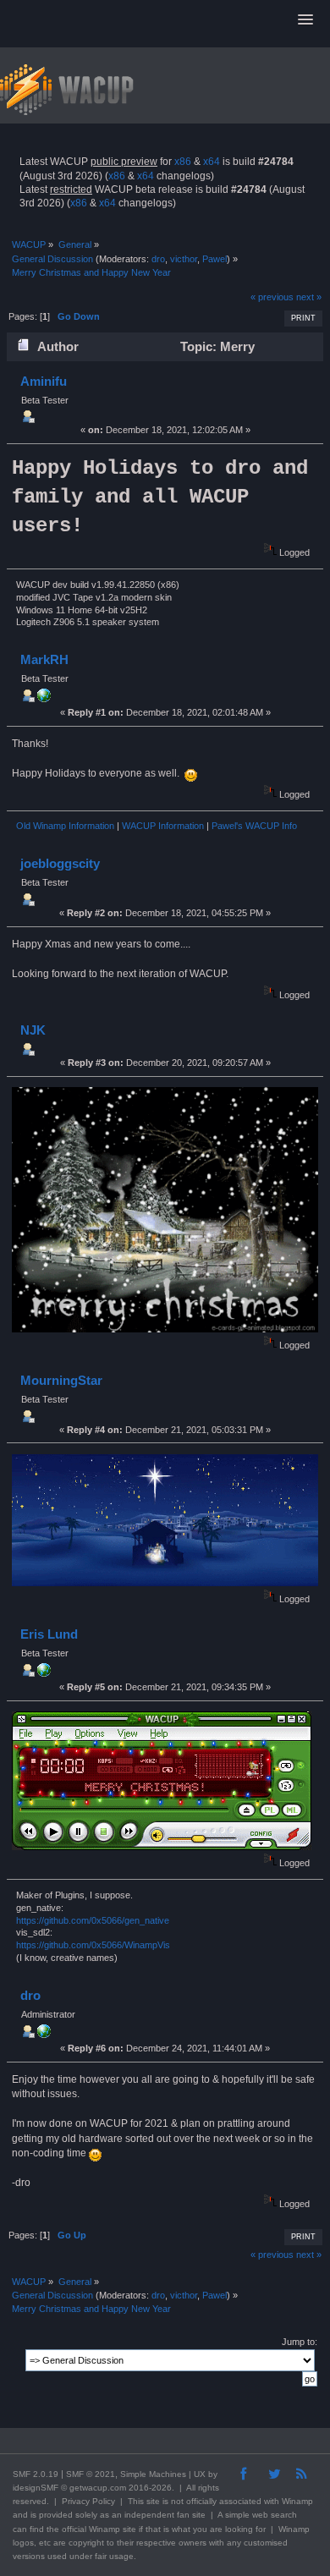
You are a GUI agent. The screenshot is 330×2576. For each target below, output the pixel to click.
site (153, 2501)
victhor (184, 259)
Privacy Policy (88, 2501)
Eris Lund (49, 1634)
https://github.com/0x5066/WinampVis (93, 1945)
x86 (183, 162)
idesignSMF (36, 2488)
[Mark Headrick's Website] (44, 699)
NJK (33, 1030)
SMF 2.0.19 (36, 2474)
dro (158, 259)
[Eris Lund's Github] (44, 1673)
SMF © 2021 (91, 2474)
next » (309, 297)
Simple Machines (153, 2474)
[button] (305, 20)
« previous (272, 297)
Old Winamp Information (65, 826)
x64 (212, 162)
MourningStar (61, 1380)
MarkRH (44, 659)
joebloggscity (60, 863)
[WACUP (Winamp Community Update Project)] (44, 2035)
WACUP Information (163, 826)
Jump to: (300, 2342)
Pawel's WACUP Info (254, 826)
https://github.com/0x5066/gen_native (93, 1920)
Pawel (214, 259)
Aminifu (44, 381)
